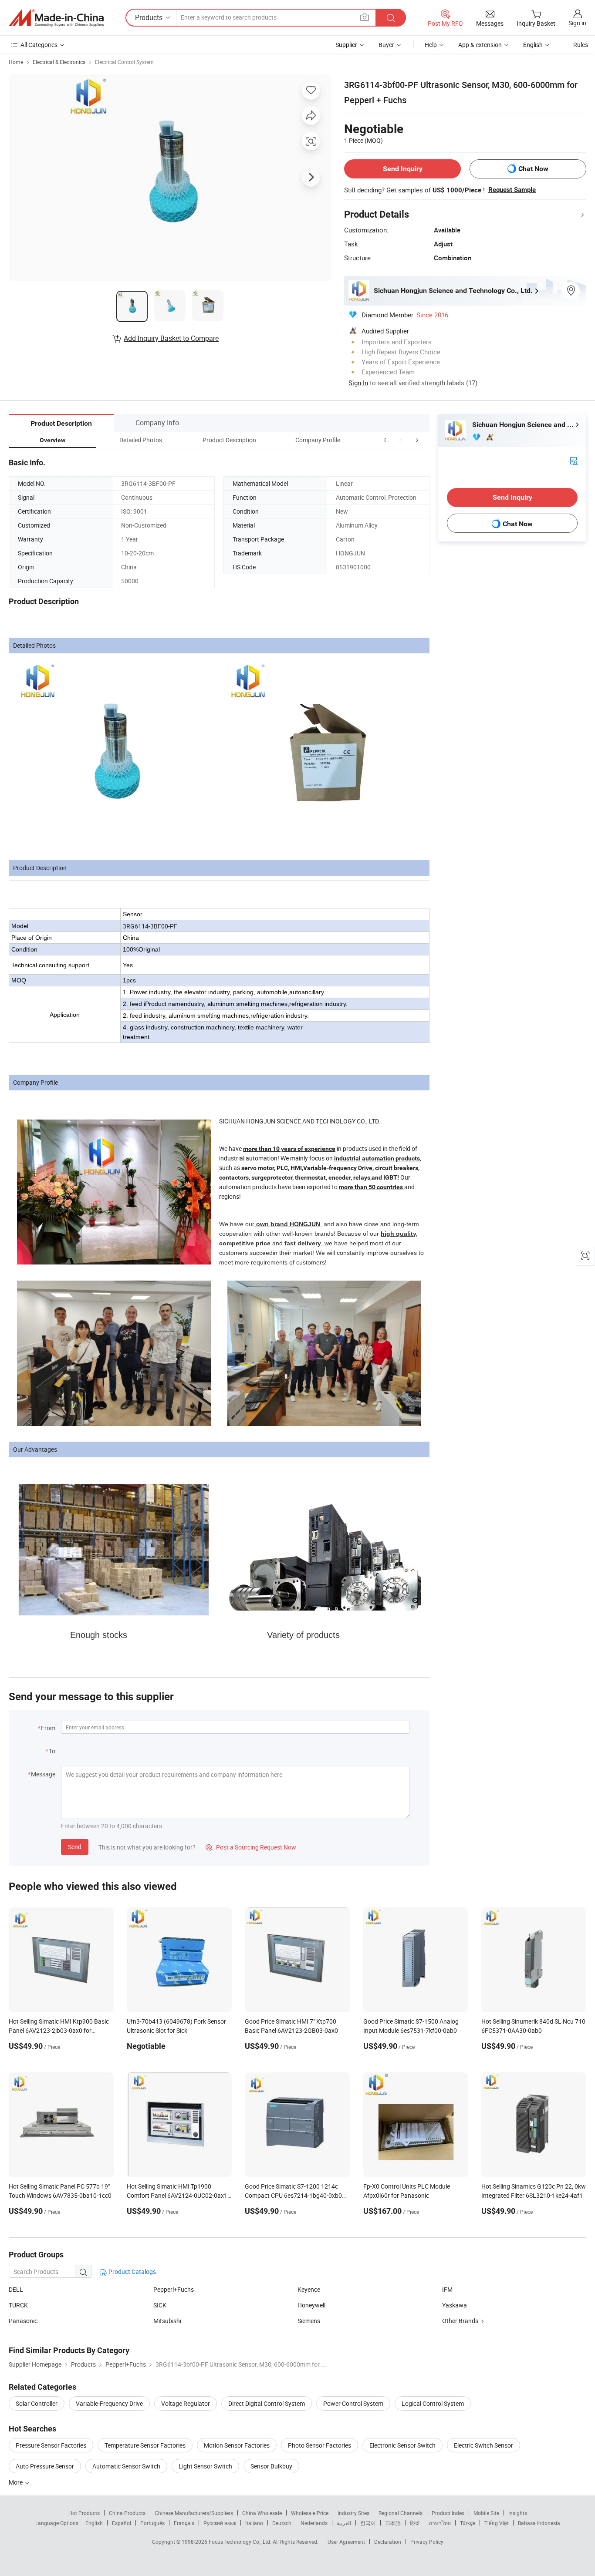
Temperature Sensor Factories (145, 2445)
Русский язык (220, 2523)
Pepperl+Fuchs (174, 2289)
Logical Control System (433, 2403)
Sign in (577, 23)
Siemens (309, 2321)
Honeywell (311, 2305)
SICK (160, 2305)
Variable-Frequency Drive (109, 2403)
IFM (447, 2289)
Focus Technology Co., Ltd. (241, 2542)
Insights (518, 2513)
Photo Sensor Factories (319, 2445)
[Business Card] (574, 460)
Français (184, 2523)
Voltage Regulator (186, 2403)
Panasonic (23, 2321)
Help (431, 45)
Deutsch (282, 2523)
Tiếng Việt (497, 2523)
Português (152, 2523)
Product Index (448, 2513)
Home (16, 62)
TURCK (18, 2305)
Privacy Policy (427, 2542)
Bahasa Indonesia (539, 2523)
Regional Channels (401, 2513)
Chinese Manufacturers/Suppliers (194, 2513)
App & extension (480, 45)
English (94, 2523)
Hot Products (84, 2513)
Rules (581, 45)
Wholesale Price (310, 2513)
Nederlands (314, 2523)
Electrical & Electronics (59, 62)
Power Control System (353, 2403)
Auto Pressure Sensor (45, 2466)
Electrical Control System (124, 62)
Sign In (358, 383)
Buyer (386, 45)
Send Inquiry (403, 169)
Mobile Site (486, 2513)
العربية (344, 2523)
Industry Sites (353, 2513)
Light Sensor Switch (205, 2466)
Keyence (309, 2289)
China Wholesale (262, 2513)
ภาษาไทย (440, 2523)
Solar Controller (37, 2403)
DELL (16, 2289)
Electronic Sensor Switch (402, 2445)
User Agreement (346, 2542)
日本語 (393, 2523)
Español (122, 2523)
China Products (127, 2513)
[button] (401, 440)
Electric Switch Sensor (483, 2445)
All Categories (39, 45)
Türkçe (468, 2523)
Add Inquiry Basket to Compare (171, 338)
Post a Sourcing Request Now (251, 1847)
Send (75, 1847)
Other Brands (460, 2321)
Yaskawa (455, 2305)
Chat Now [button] (533, 169)
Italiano (254, 2523)
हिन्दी (415, 2523)
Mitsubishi (167, 2321)
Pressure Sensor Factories (51, 2445)
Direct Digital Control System (267, 2403)
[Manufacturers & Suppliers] (56, 18)
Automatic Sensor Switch (126, 2466)
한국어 (368, 2523)
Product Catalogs (132, 2272)
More (16, 2482)
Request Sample (512, 190)
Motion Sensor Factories (237, 2445)
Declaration (388, 2542)
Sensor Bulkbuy (271, 2466)
